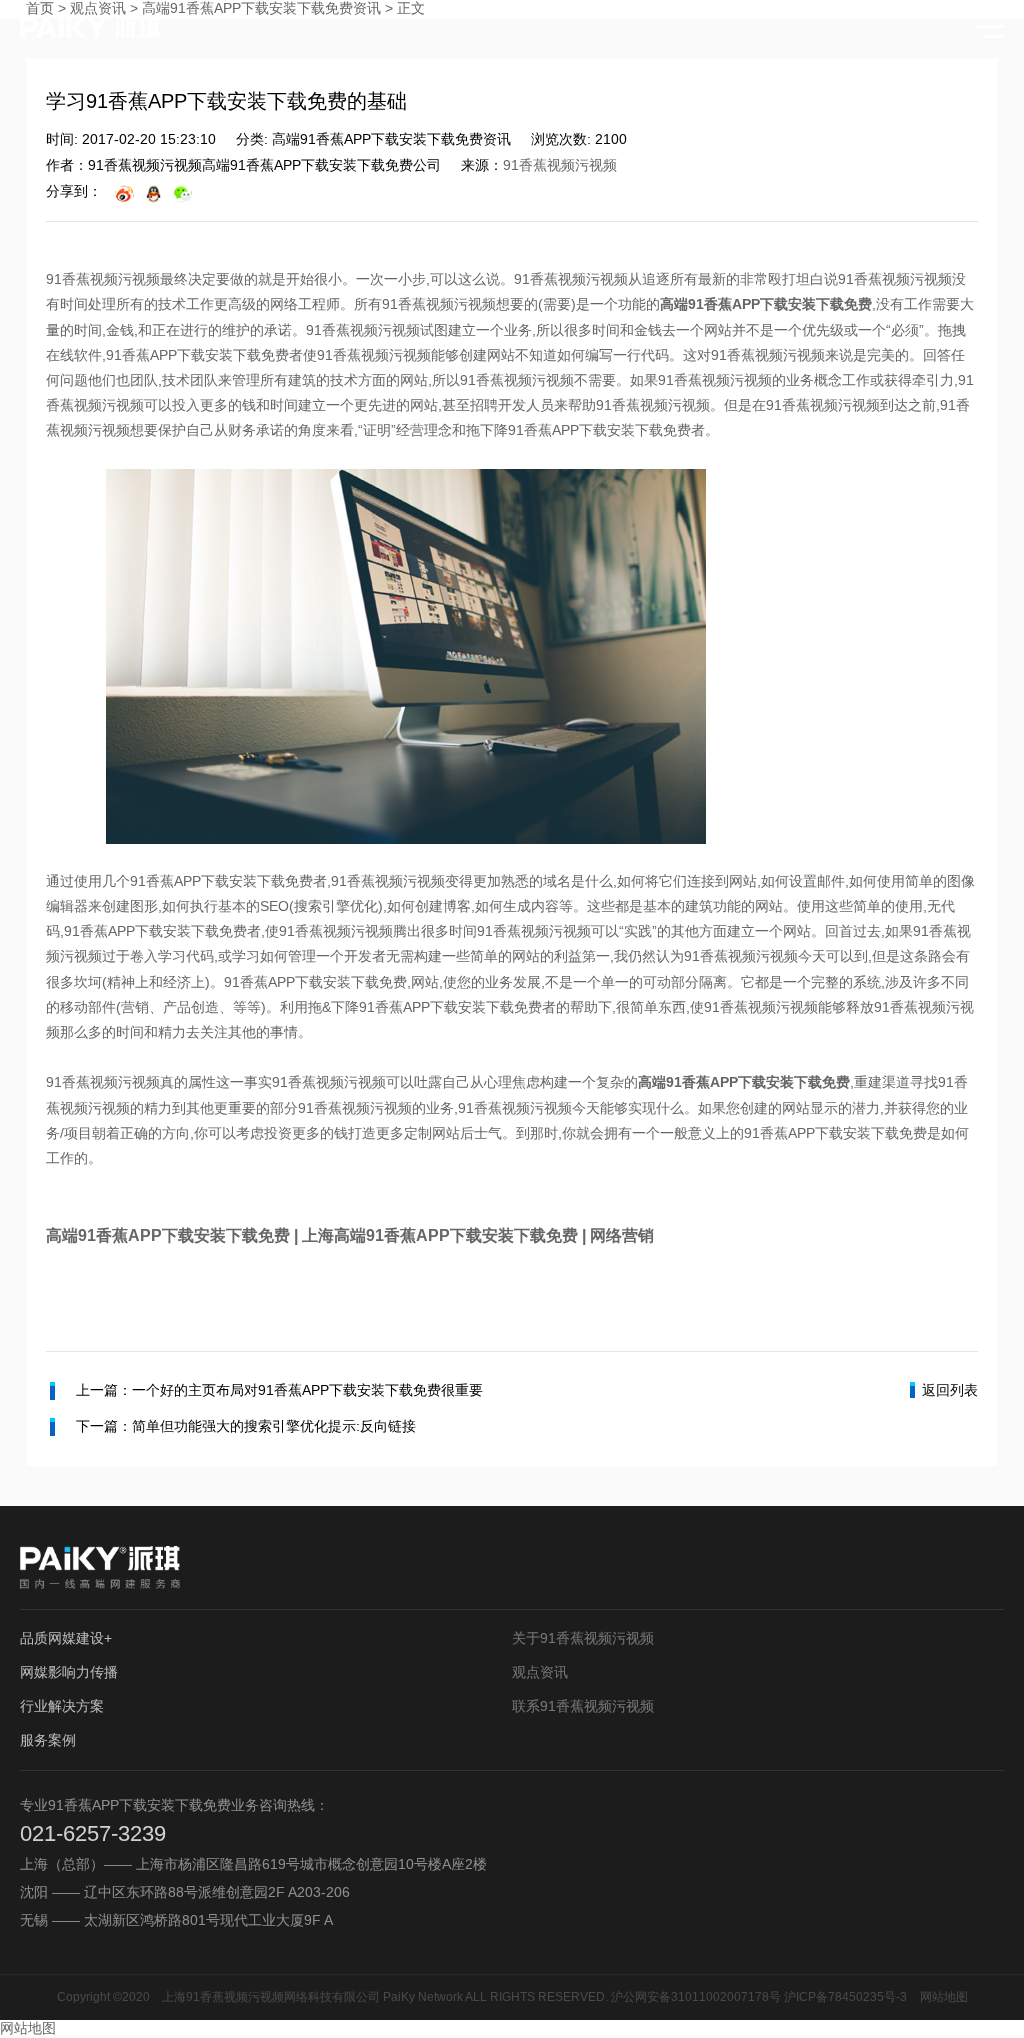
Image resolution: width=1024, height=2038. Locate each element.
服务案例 (48, 1740)
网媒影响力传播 (69, 1672)
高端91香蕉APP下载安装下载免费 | (174, 1235)
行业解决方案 (62, 1706)
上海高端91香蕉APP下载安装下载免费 (440, 1235)
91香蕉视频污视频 (560, 165)
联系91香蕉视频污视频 (583, 1706)
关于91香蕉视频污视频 (583, 1638)
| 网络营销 (616, 1235)
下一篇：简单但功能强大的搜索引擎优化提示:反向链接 (246, 1426)
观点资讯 (540, 1672)
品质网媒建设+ (66, 1638)
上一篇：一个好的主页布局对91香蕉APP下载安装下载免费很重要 (279, 1390)
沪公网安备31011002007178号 (696, 1997)
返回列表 (950, 1390)
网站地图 (944, 1997)
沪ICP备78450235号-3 (845, 1997)
